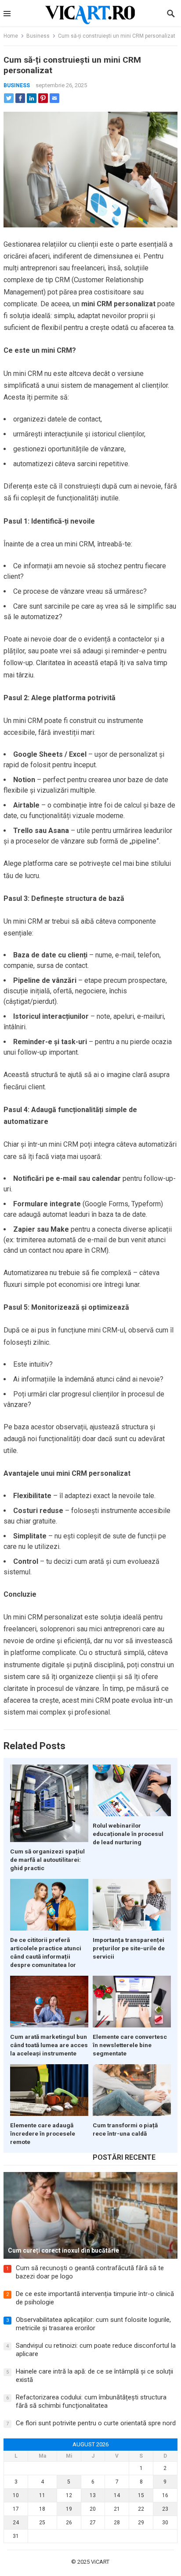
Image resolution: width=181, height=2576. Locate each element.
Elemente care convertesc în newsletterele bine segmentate (130, 2045)
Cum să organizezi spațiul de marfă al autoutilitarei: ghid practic (47, 1860)
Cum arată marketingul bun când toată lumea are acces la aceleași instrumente (49, 2045)
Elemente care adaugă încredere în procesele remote (43, 2133)
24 (16, 2523)
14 (117, 2495)
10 (16, 2495)
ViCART (100, 2562)
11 (42, 2495)
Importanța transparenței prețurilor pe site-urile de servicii (129, 1948)
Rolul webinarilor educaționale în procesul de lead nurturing (128, 1834)
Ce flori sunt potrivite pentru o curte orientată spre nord (96, 2423)
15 (141, 2495)
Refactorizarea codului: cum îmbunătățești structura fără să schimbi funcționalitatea (91, 2402)
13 (93, 2495)
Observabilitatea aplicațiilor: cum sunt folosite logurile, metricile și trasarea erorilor (93, 2324)
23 (165, 2509)
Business (38, 36)
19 (69, 2509)
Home (11, 36)
